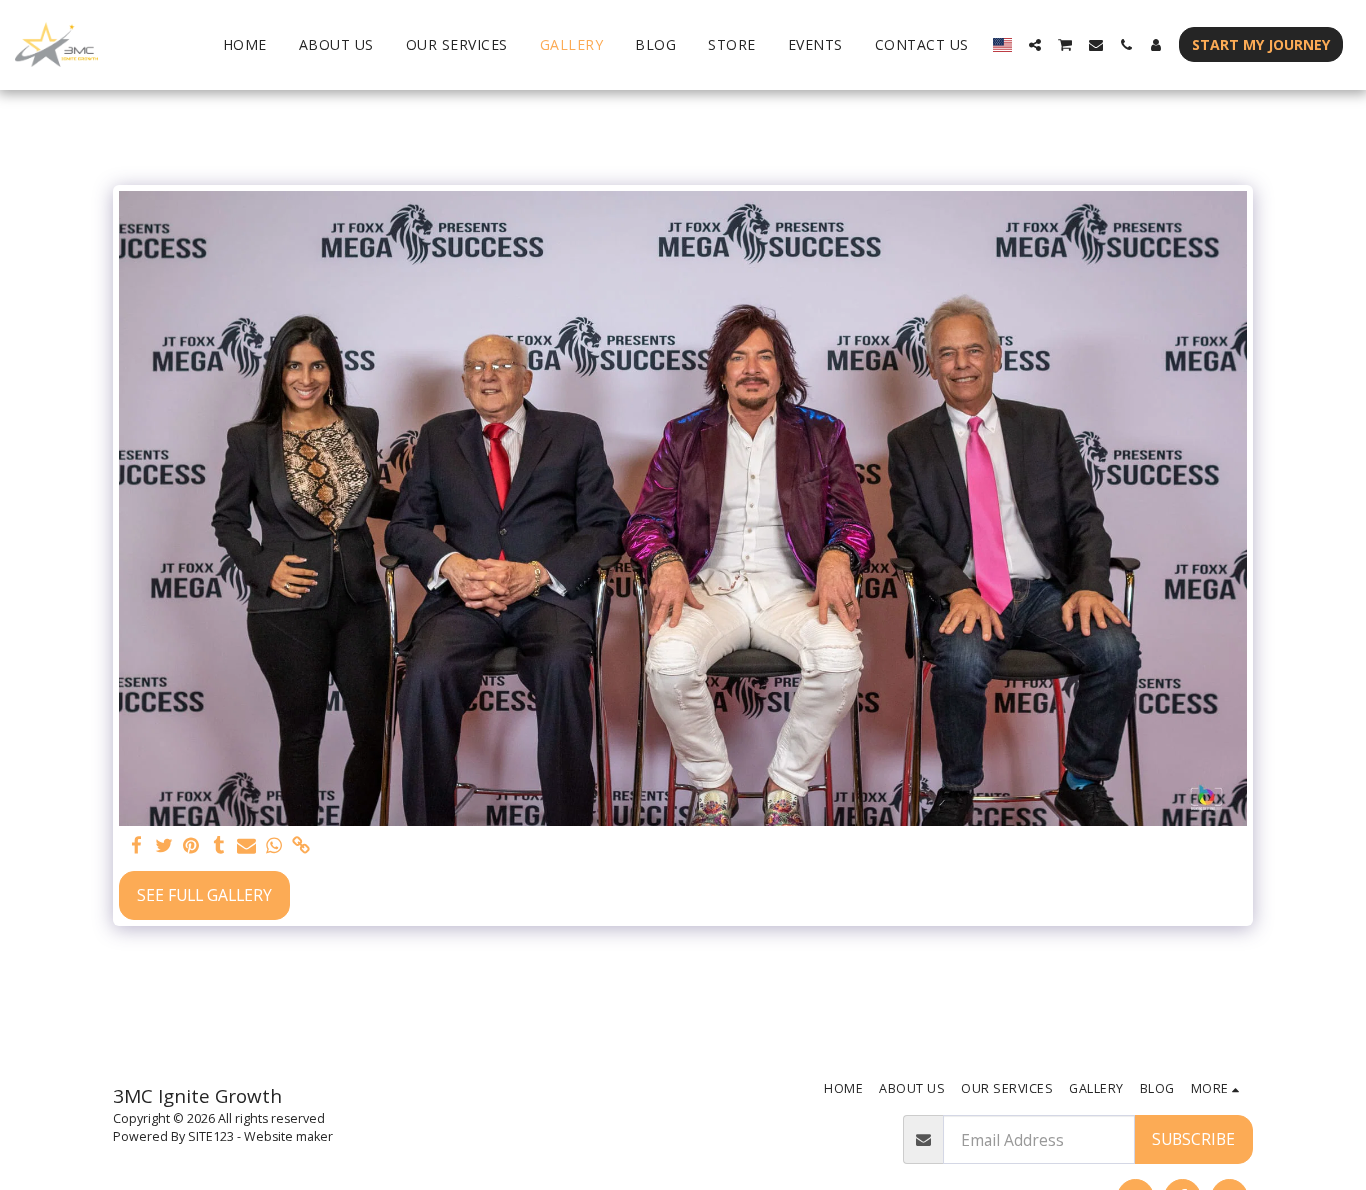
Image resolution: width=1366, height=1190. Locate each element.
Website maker (288, 1136)
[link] (301, 846)
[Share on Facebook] (137, 846)
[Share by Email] (247, 846)
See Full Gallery (204, 895)
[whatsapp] (274, 846)
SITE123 (211, 1136)
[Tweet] (164, 846)
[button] (1035, 45)
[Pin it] (192, 846)
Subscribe (1193, 1139)
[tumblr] (219, 846)
